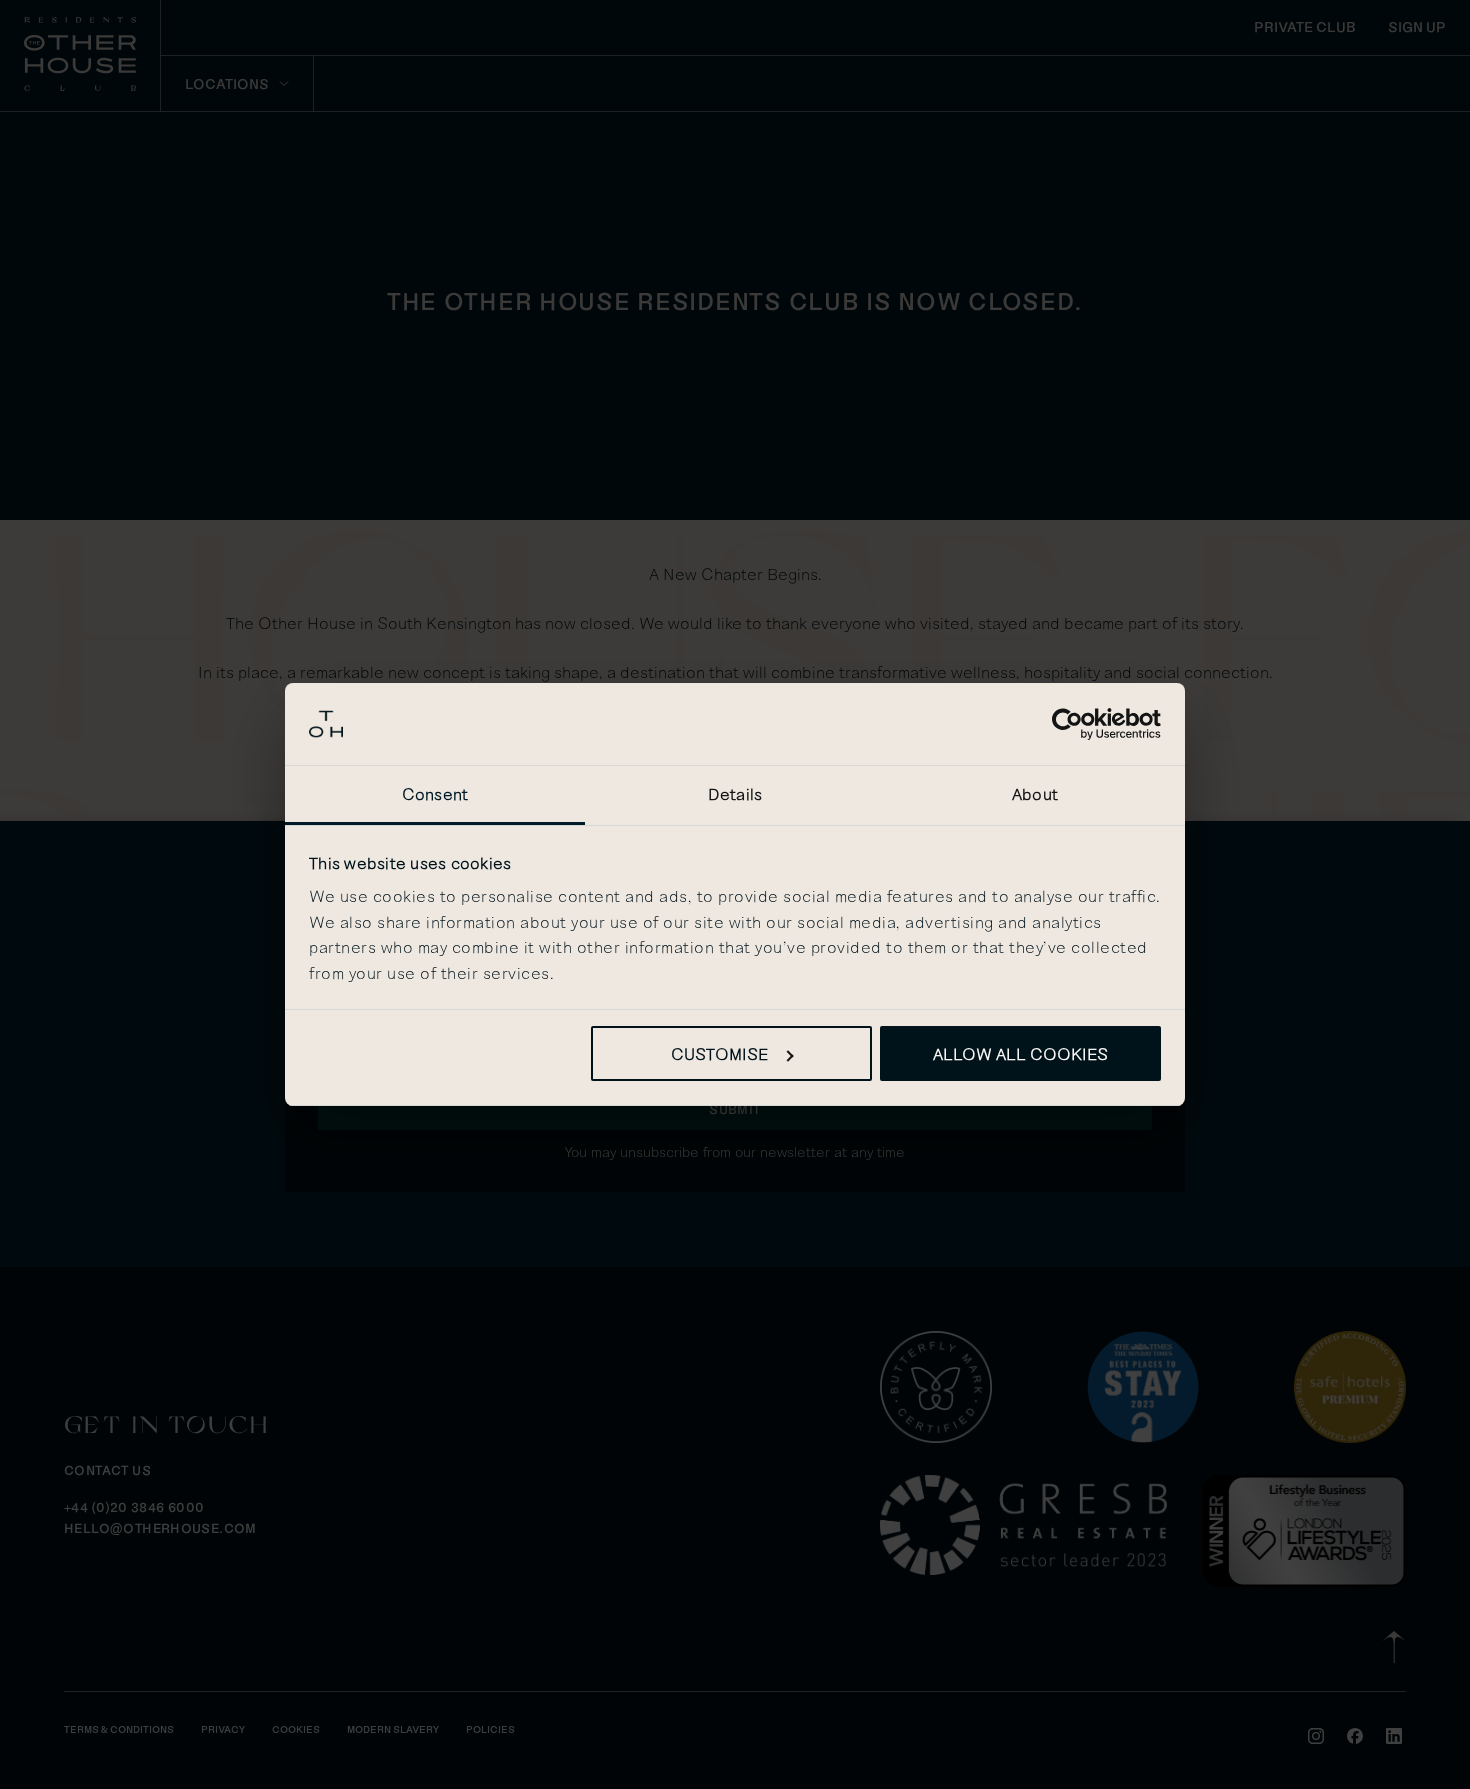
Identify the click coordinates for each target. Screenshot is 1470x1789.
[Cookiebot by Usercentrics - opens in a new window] (1073, 724)
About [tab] (1035, 793)
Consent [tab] (435, 793)
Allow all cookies (1020, 1053)
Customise (719, 1053)
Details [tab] (735, 793)
